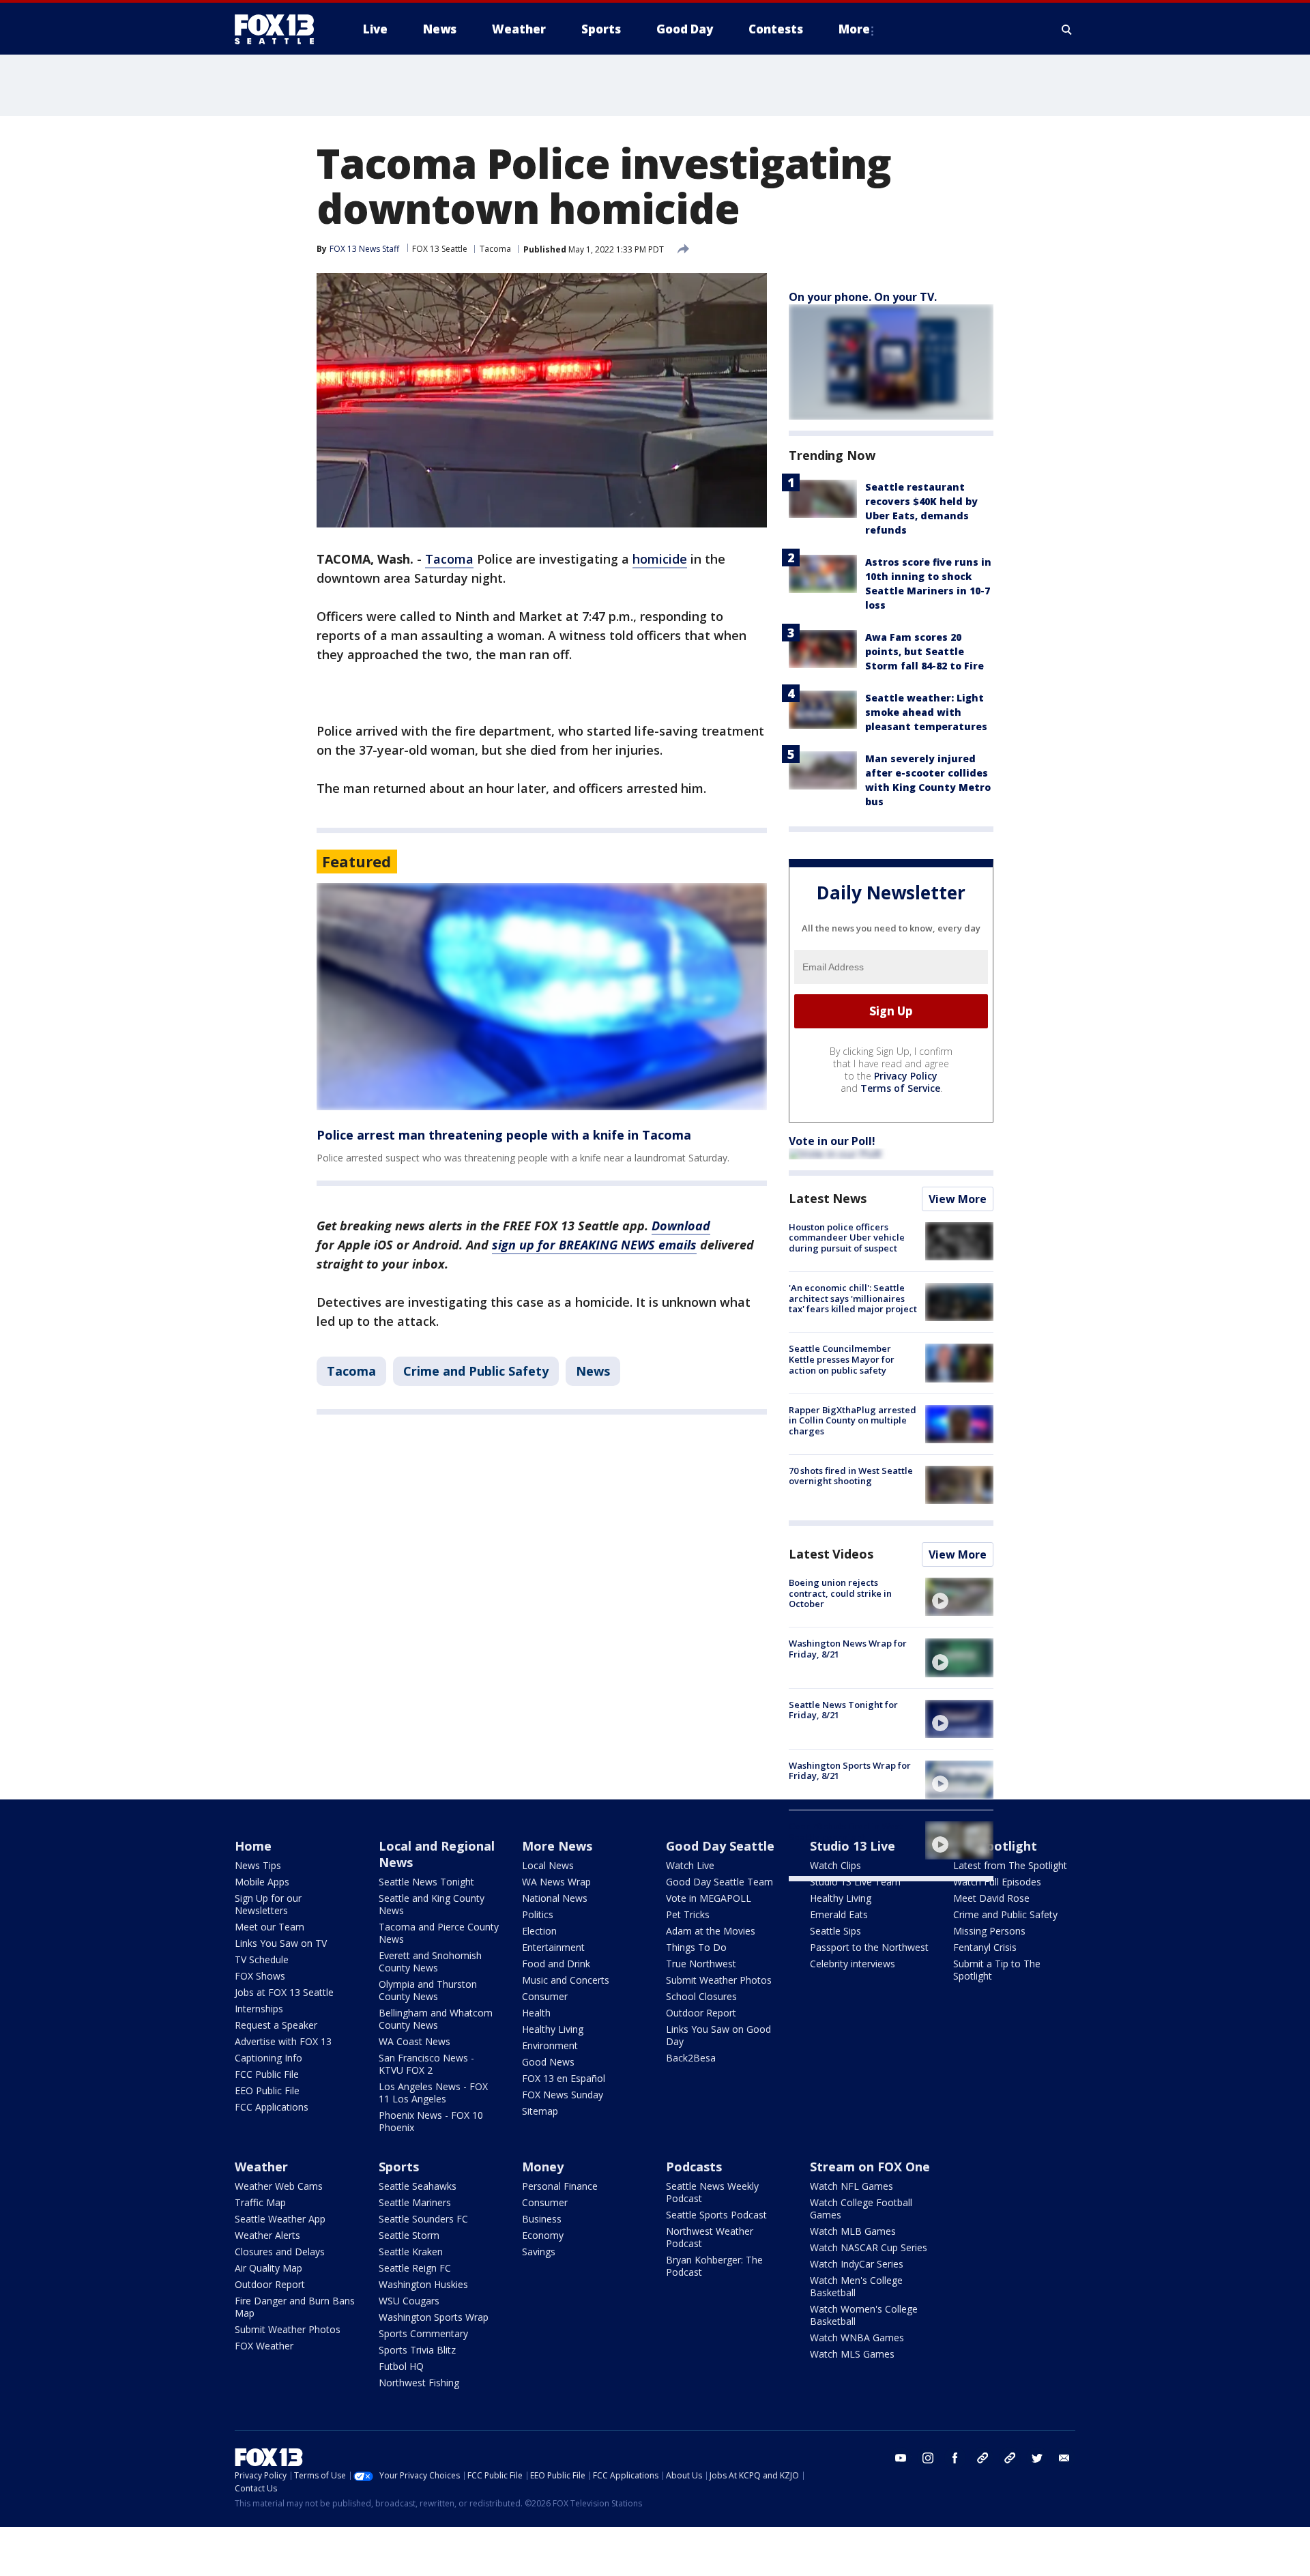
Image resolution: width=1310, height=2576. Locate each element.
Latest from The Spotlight (1010, 1865)
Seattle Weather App (280, 2219)
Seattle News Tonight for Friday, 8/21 (843, 1710)
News (593, 1371)
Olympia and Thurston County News (428, 1990)
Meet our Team (270, 1927)
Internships (259, 2009)
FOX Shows (260, 1976)
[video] (959, 1597)
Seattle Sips (835, 1931)
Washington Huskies (423, 2284)
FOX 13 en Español (564, 2078)
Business (542, 2219)
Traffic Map (260, 2202)
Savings (539, 2252)
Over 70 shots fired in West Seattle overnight (846, 1832)
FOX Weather (264, 2346)
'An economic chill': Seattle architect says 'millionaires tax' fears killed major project (853, 1298)
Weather (261, 2167)
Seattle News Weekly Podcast (712, 2192)
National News (555, 1898)
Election (539, 1931)
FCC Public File (267, 2074)
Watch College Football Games (861, 2209)
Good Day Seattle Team (719, 1882)
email (1064, 2458)
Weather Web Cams (279, 2186)
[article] (542, 997)
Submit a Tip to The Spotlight (997, 1970)
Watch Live (690, 1865)
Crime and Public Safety (476, 1371)
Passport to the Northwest (869, 1947)
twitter (1037, 2458)
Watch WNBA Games (857, 2338)
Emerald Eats (839, 1914)
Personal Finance (560, 2186)
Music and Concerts (566, 1980)
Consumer (545, 1996)
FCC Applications (272, 2107)
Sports (399, 2167)
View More (958, 1199)
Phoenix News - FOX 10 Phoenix (431, 2121)
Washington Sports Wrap (434, 2317)
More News (557, 1846)
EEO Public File (267, 2090)
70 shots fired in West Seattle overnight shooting (851, 1476)
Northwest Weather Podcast (710, 2237)
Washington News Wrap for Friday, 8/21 (848, 1649)
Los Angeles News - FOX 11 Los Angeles (433, 2093)
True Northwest (701, 1964)
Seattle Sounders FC (423, 2219)
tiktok (982, 2458)
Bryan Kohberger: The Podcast (714, 2266)
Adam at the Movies (711, 1931)
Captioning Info (268, 2058)
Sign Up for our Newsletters (268, 1904)
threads (1010, 2458)
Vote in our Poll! (832, 1141)
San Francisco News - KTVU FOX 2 (426, 2064)
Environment (550, 2045)
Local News (548, 1865)
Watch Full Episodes (997, 1882)
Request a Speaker (276, 2025)
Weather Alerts (267, 2235)
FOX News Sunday (563, 2095)
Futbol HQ (401, 2366)
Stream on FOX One (870, 2167)
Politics (538, 1914)
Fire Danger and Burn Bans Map (295, 2307)
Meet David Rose (991, 1898)
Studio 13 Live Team (855, 1882)
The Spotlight (995, 1846)
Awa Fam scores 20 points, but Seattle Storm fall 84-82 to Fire (925, 651)
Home (253, 1846)
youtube (901, 2458)
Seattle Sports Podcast (716, 2215)
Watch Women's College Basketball (864, 2315)
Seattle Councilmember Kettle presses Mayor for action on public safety (842, 1359)
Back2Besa (691, 2058)
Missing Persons (989, 1931)
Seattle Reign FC (415, 2268)
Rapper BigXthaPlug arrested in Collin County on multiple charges (853, 1420)
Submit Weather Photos (719, 1980)
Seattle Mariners (415, 2202)
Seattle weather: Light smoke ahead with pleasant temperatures (926, 712)
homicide (660, 559)
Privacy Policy (906, 1076)
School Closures (701, 1996)
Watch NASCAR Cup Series (869, 2247)
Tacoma (495, 249)
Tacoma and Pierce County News (439, 1933)
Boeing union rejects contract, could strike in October (840, 1593)
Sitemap (540, 2111)
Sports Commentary (423, 2333)
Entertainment (553, 1947)
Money (543, 2167)
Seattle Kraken (411, 2252)
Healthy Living (553, 2029)
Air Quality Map (268, 2268)
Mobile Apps (262, 1882)
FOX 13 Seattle (440, 249)
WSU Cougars (409, 2301)
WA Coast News (414, 2041)
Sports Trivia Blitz (417, 2350)
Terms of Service (900, 1088)
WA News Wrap (556, 1882)
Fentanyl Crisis (985, 1947)
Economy (543, 2235)
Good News (548, 2062)
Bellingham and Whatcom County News (436, 2019)
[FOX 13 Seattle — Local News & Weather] (280, 29)
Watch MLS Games (852, 2354)
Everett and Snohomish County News (430, 1962)
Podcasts (694, 2167)
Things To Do (696, 1947)
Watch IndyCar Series (857, 2264)
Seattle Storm (409, 2235)
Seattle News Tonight (426, 1882)
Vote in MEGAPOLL (709, 1898)
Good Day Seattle (720, 1846)
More (854, 29)
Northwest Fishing (419, 2383)
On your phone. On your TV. (863, 297)
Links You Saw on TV (281, 1943)
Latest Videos (831, 1554)
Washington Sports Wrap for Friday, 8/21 (850, 1771)
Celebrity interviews (853, 1964)
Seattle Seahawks (418, 2186)
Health (536, 2013)
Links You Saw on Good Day (718, 2035)
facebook (955, 2458)
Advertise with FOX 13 (283, 2041)
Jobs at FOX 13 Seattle (284, 1992)
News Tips (258, 1865)
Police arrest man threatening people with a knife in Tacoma (504, 1135)
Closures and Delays (280, 2252)
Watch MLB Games (853, 2231)
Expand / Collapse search (1067, 29)
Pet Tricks (688, 1914)
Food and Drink (556, 1964)
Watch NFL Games (851, 2186)
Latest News (828, 1198)
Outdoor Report (701, 2013)
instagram (928, 2458)
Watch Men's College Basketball (856, 2286)
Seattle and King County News (432, 1904)
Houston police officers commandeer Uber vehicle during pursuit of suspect (847, 1238)
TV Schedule (262, 1959)
